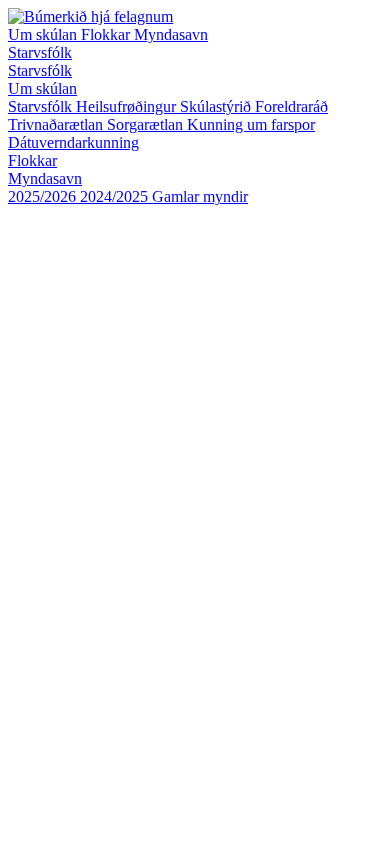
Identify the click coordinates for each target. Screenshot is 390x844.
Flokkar (107, 34)
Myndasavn (171, 34)
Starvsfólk (40, 52)
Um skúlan (44, 34)
